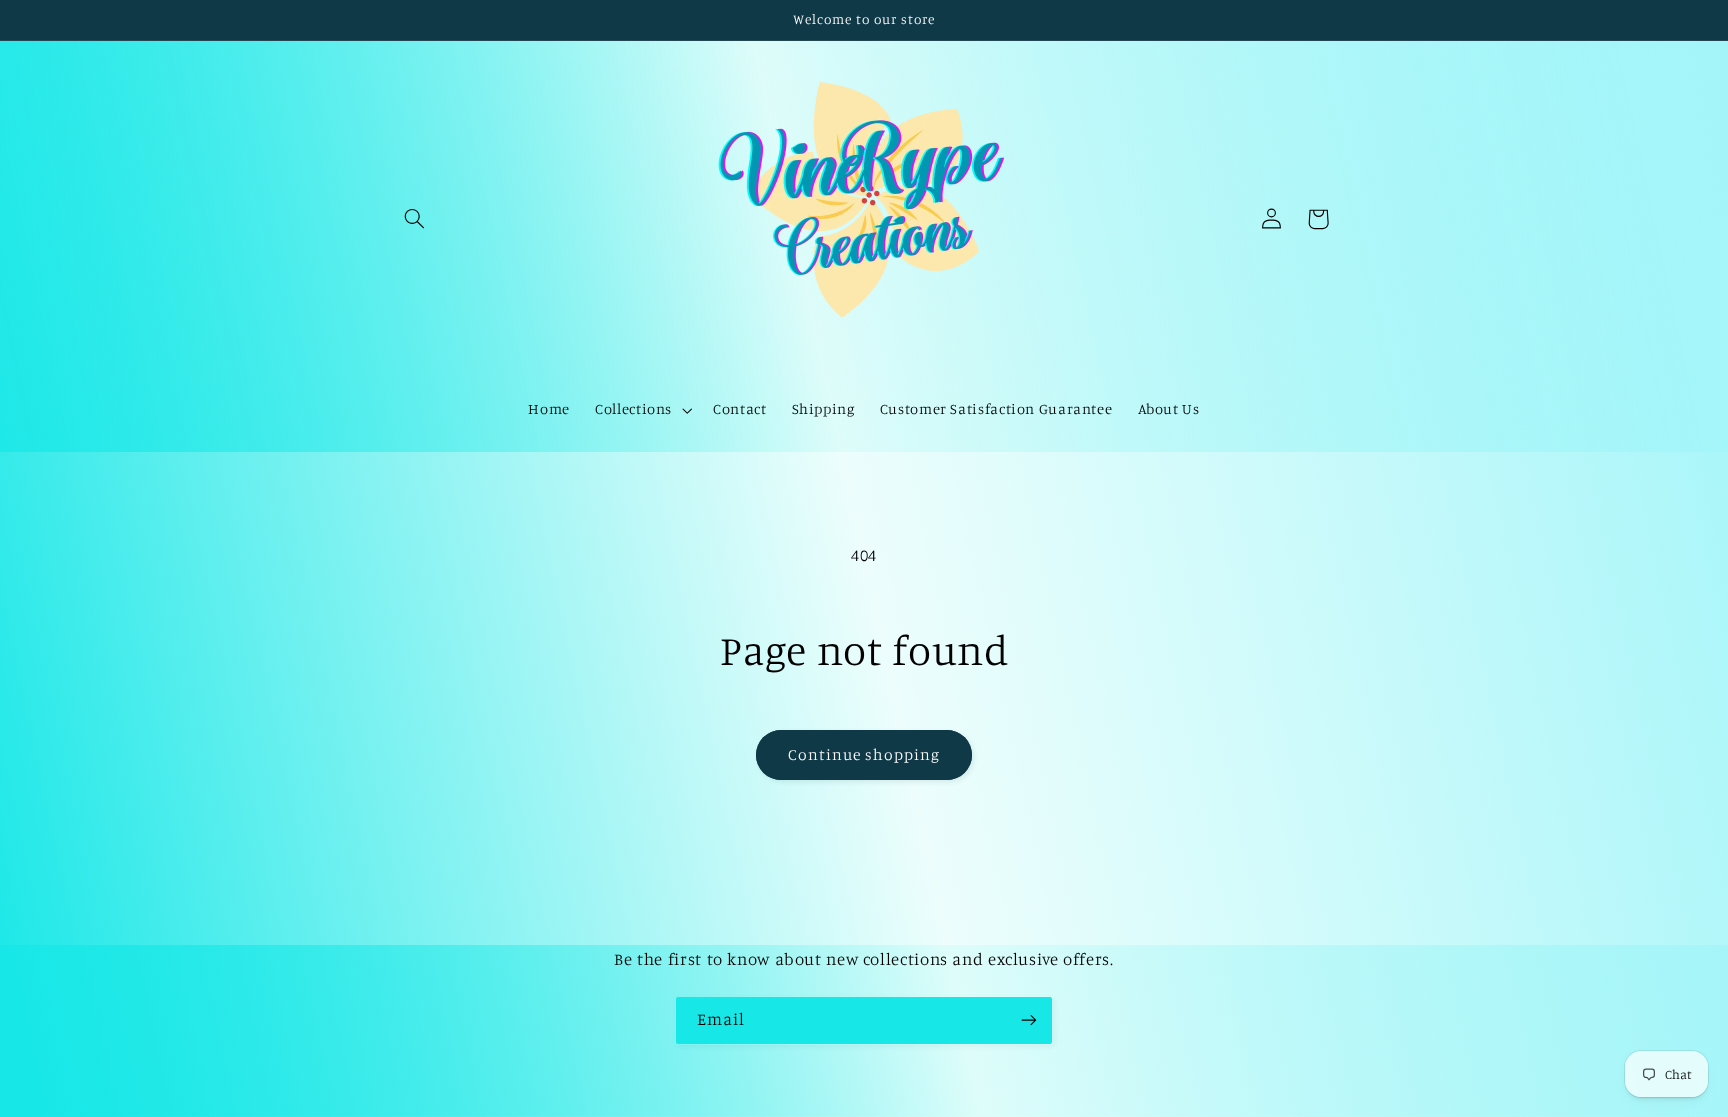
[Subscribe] (1029, 1020)
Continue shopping (864, 754)
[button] (415, 219)
